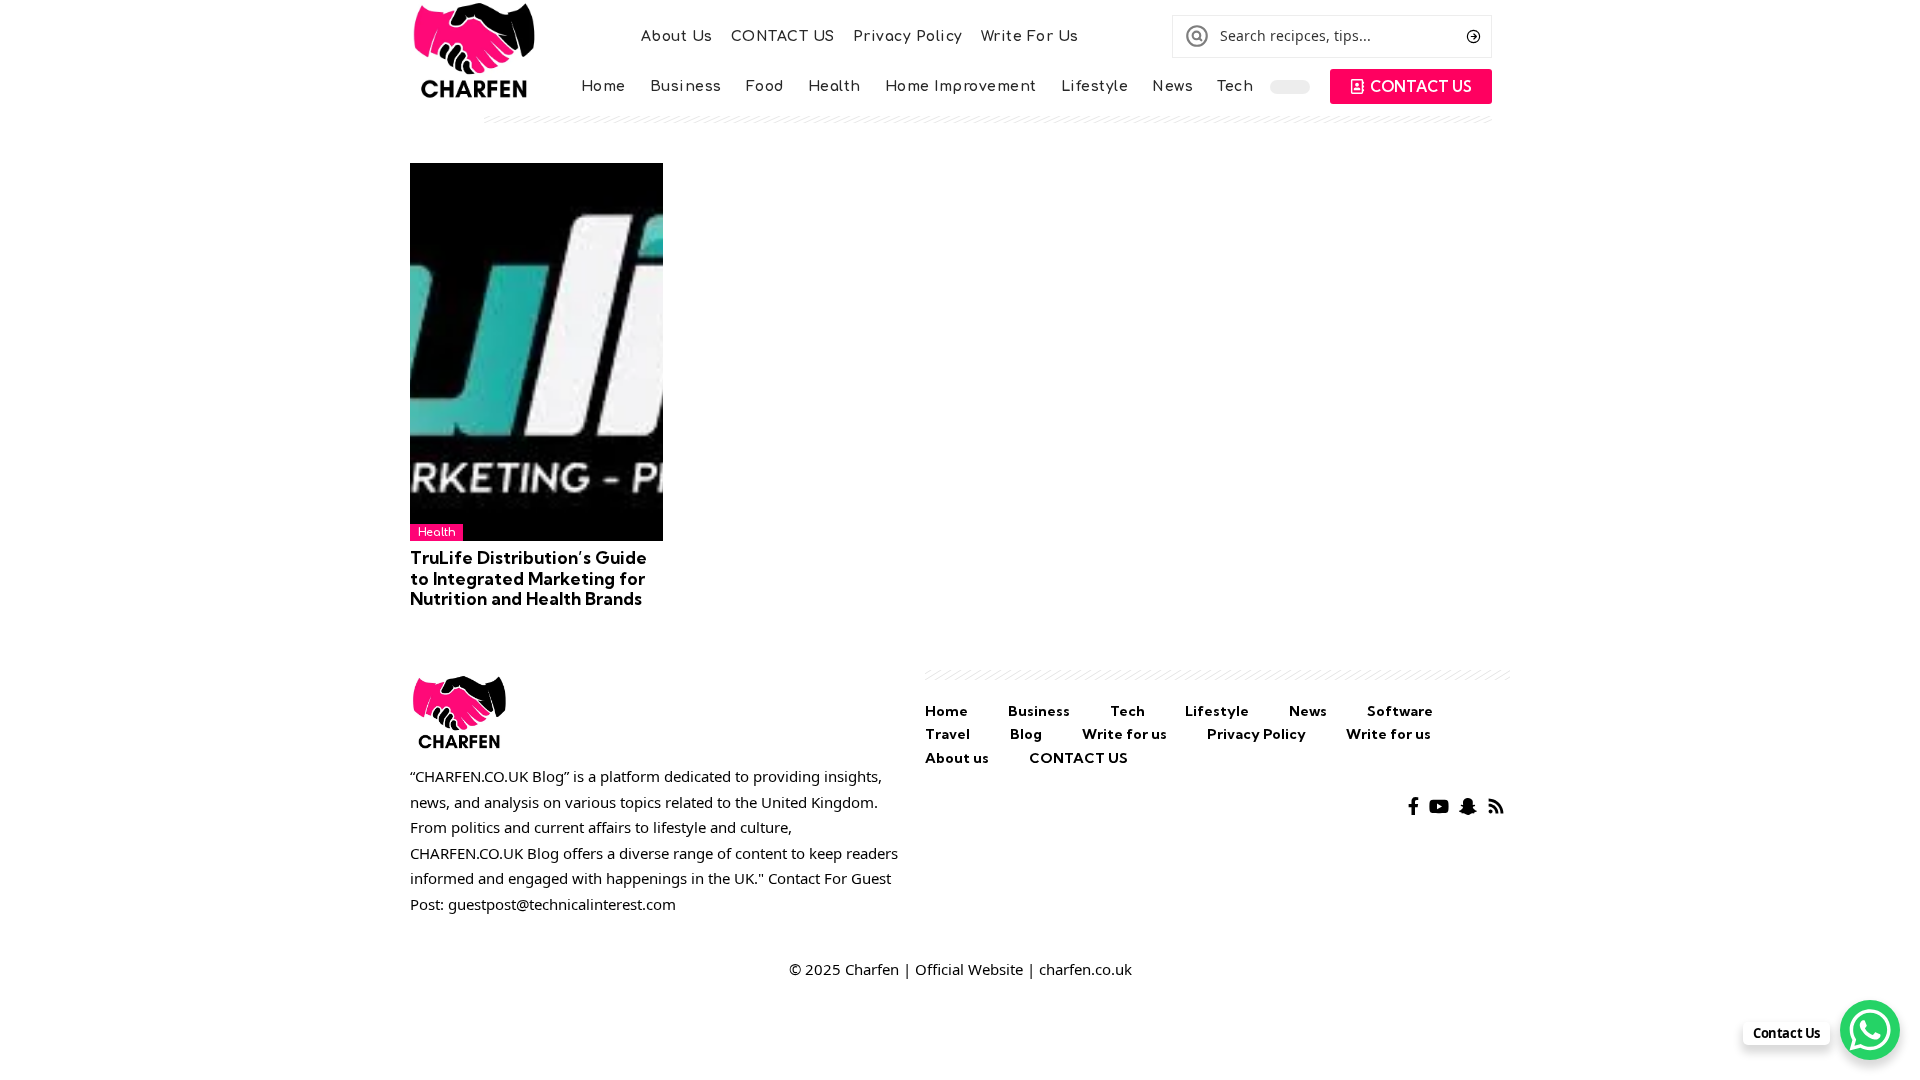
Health (437, 532)
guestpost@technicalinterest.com (562, 904)
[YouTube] (1439, 806)
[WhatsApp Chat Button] (1870, 1030)
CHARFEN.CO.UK (466, 853)
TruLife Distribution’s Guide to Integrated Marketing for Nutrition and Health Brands (528, 578)
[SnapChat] (1468, 806)
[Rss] (1496, 806)
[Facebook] (1413, 806)
